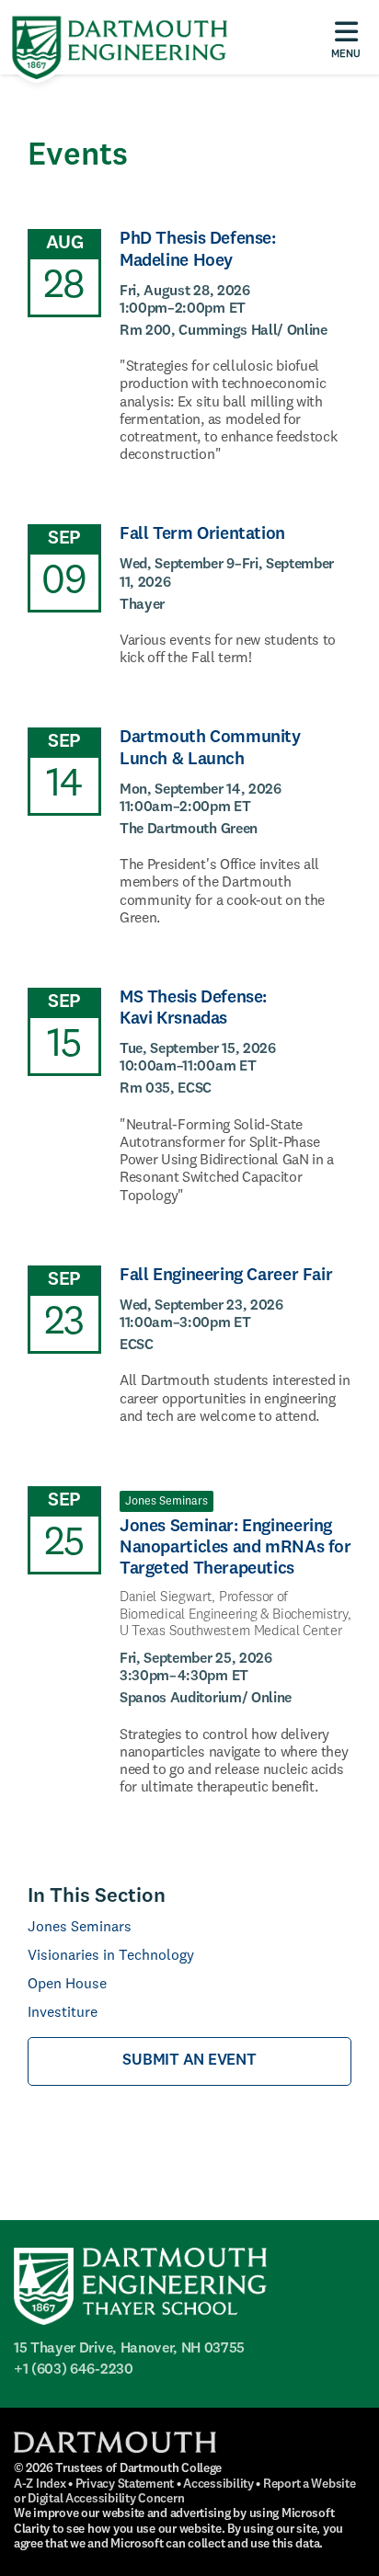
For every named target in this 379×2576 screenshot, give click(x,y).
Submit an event (189, 2061)
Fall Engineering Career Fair (226, 1276)
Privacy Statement (125, 2484)
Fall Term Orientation (202, 534)
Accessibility (218, 2484)
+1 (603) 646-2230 (74, 2370)
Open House (67, 1985)
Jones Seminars (80, 1928)
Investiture (63, 2013)
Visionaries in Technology (111, 1956)
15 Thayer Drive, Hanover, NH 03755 (129, 2349)
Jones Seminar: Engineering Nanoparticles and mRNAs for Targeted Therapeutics (235, 1548)
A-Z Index (40, 2484)
